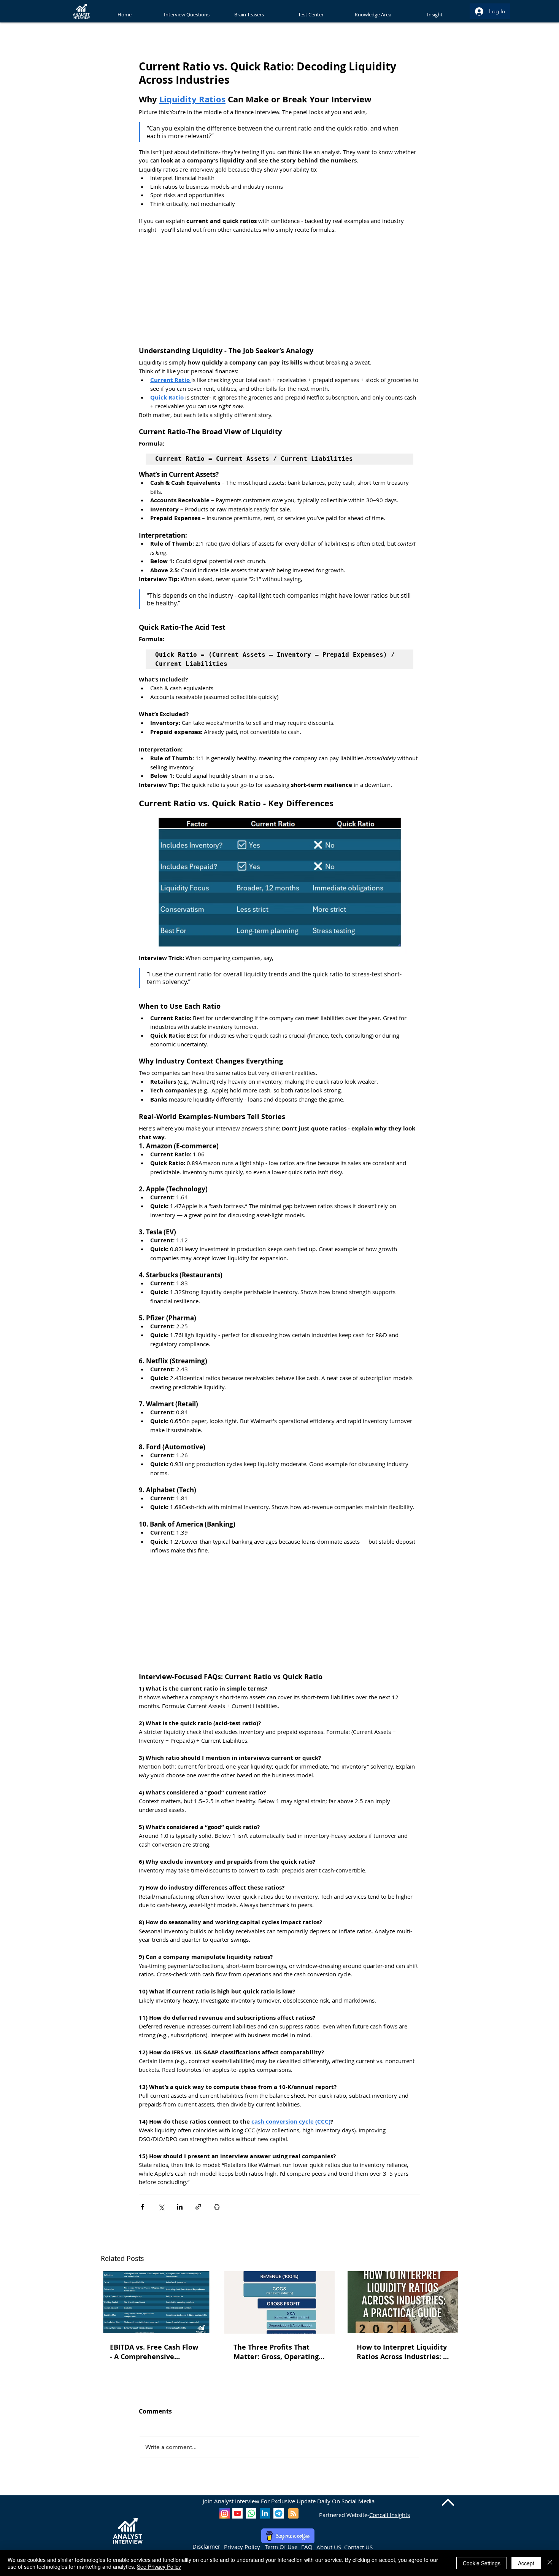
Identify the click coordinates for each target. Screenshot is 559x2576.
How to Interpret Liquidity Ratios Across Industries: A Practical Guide (402, 2352)
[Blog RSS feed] (293, 2514)
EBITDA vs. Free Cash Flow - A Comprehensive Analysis (154, 2352)
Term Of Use (281, 2547)
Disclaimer (206, 2546)
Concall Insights (390, 2515)
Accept (526, 2563)
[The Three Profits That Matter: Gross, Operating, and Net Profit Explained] (280, 2302)
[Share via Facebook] (142, 2207)
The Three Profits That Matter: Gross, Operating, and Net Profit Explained (277, 2352)
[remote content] (279, 290)
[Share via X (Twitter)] (161, 2207)
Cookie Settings (482, 2563)
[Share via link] (198, 2207)
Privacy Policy (242, 2547)
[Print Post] (217, 2207)
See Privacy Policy (159, 2566)
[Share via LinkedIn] (180, 2207)
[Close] (550, 2563)
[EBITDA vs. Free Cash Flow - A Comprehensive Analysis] (156, 2302)
